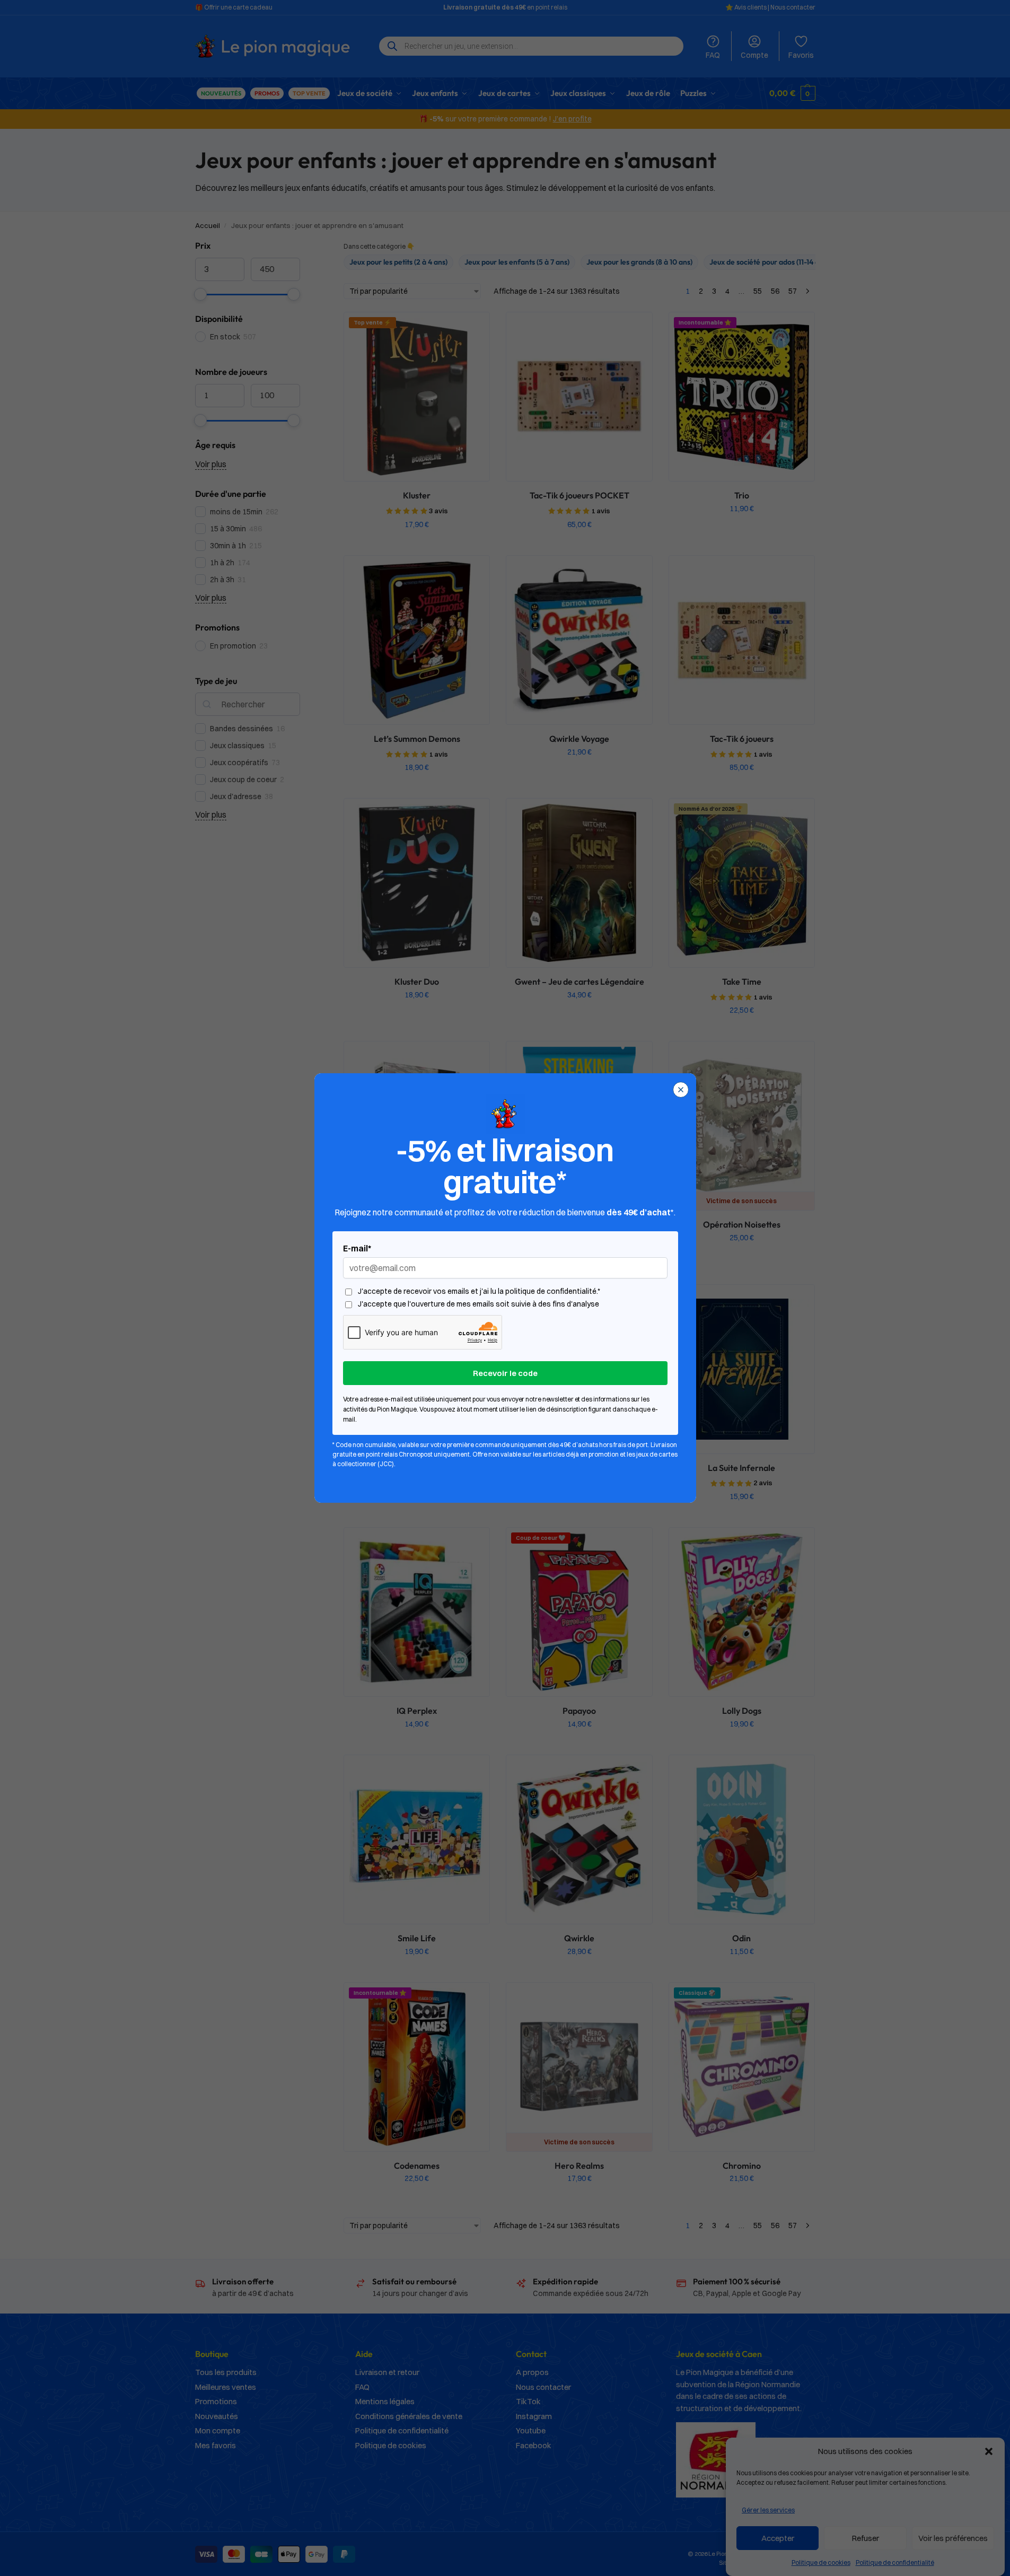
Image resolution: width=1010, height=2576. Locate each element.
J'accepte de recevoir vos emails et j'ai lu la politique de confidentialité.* (479, 1291)
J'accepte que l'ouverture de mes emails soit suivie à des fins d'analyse (478, 1304)
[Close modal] (681, 1090)
